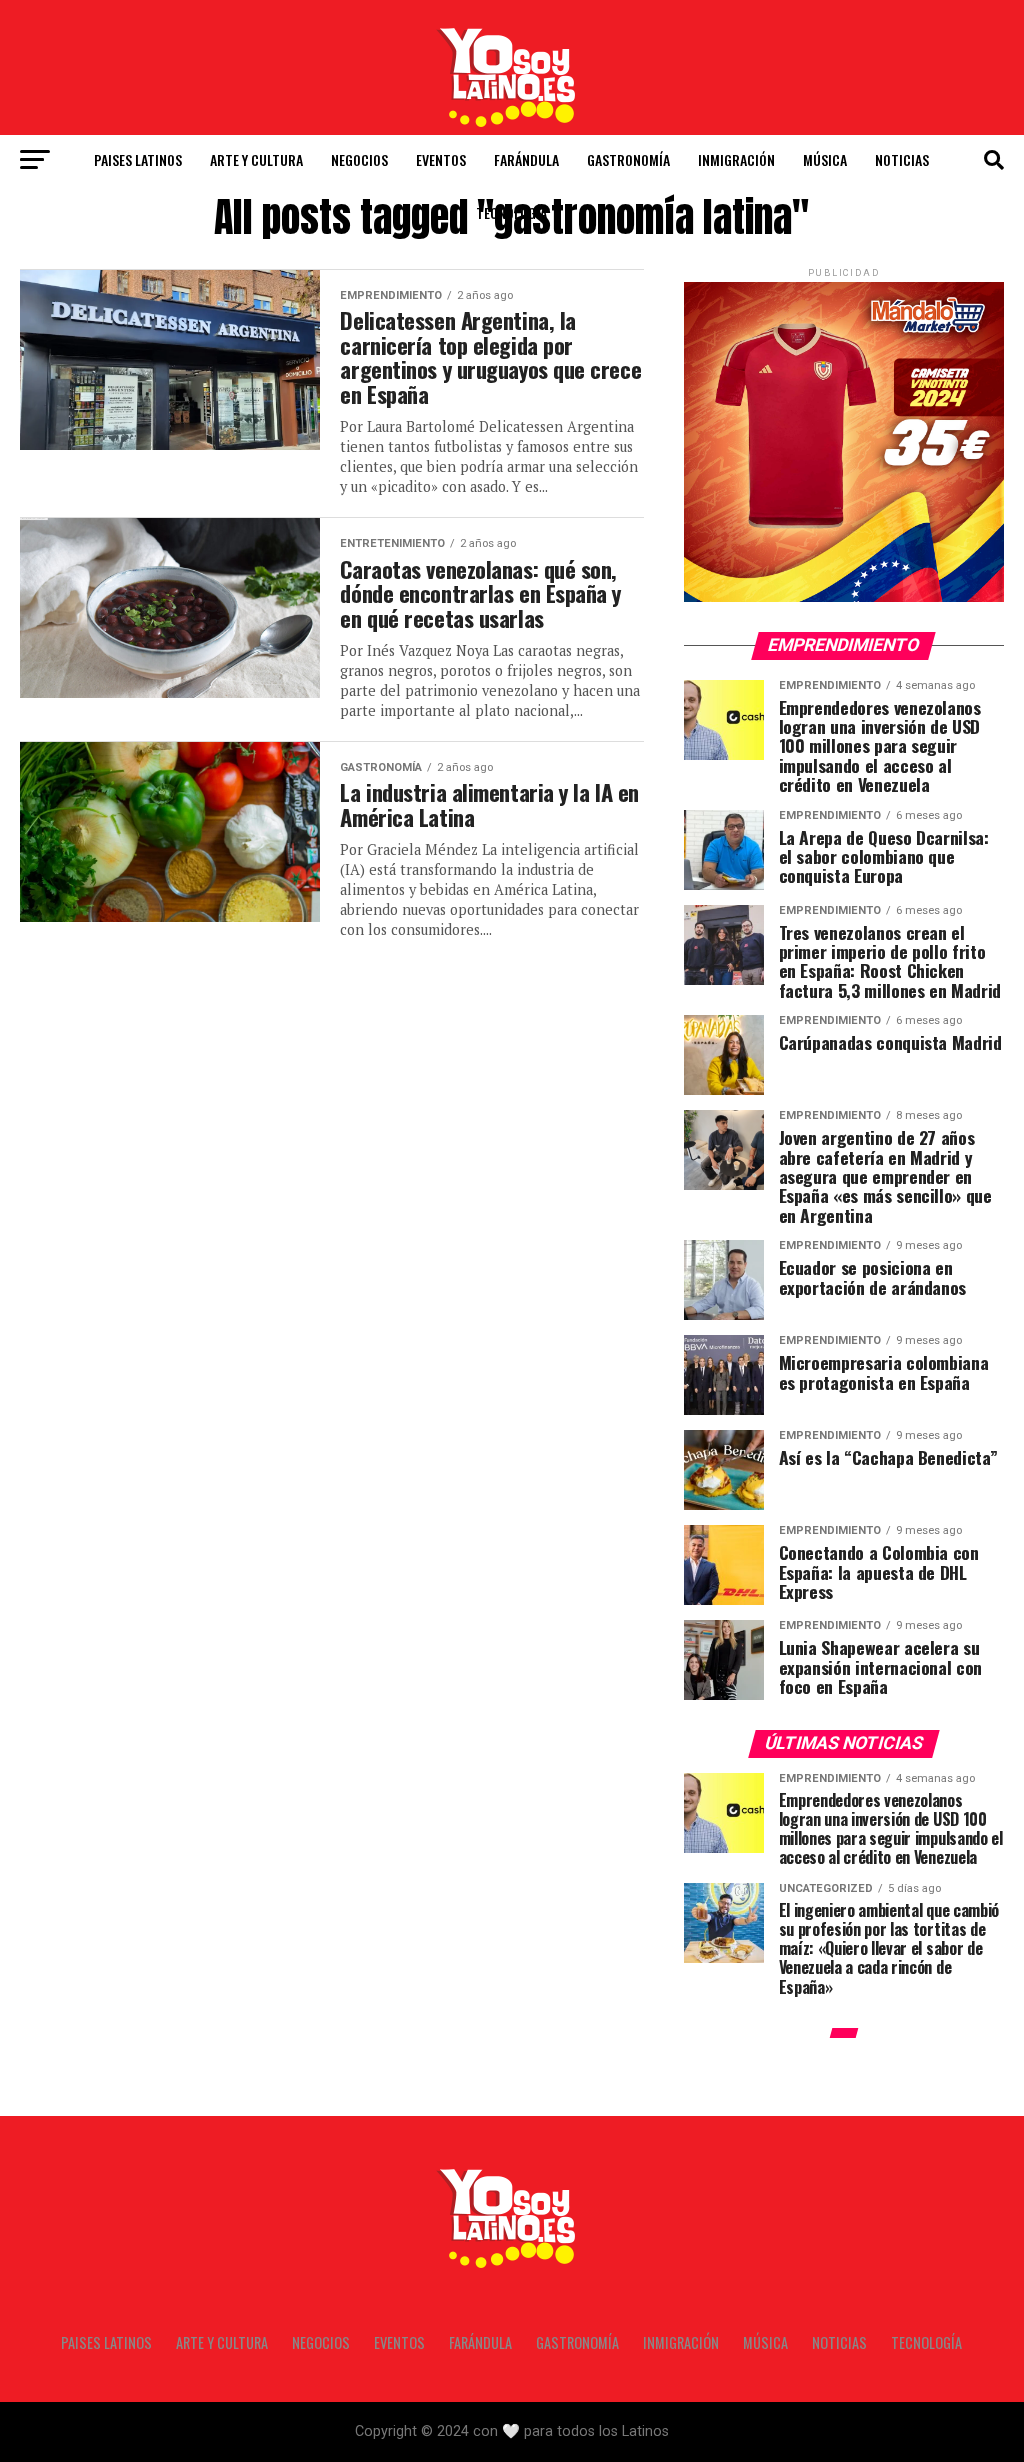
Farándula (526, 159)
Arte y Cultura (256, 159)
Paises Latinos (138, 159)
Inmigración (736, 159)
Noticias (902, 159)
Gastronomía (628, 159)
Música (825, 159)
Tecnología (511, 212)
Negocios (359, 159)
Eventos (441, 159)
